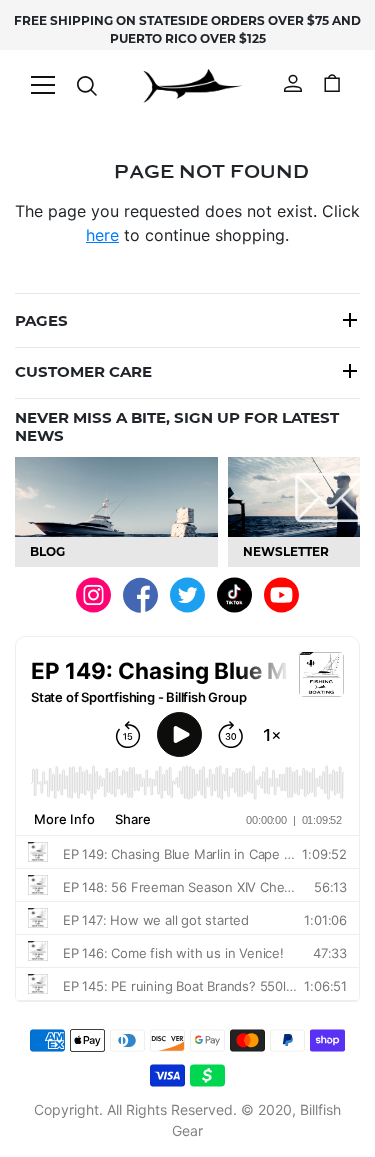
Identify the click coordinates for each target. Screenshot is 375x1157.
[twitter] (187, 593)
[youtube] (281, 593)
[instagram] (93, 593)
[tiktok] (234, 593)
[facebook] (140, 594)
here (102, 235)
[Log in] (293, 81)
